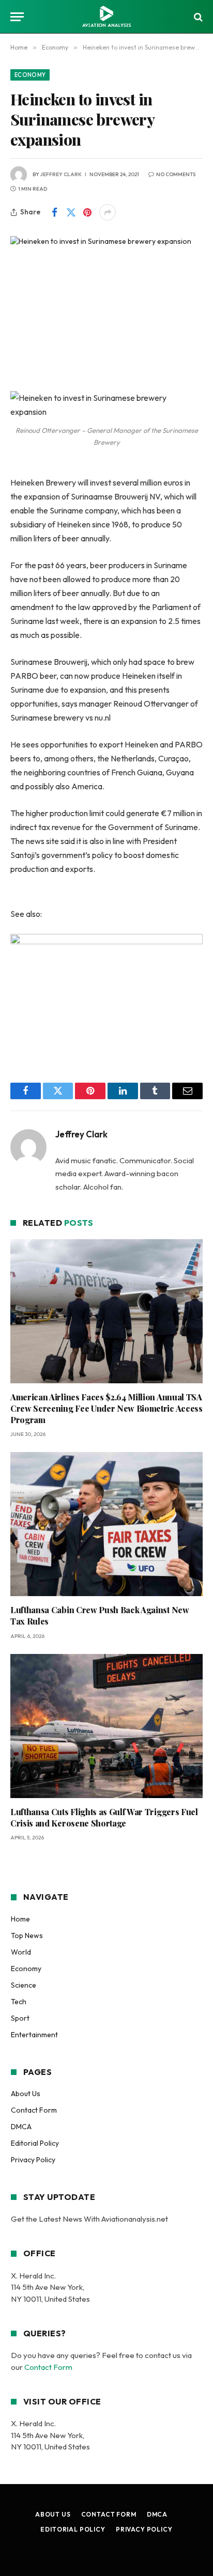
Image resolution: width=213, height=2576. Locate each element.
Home (20, 1919)
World (21, 1952)
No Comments (176, 174)
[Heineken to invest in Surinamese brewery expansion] (106, 299)
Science (24, 1985)
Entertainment (34, 2035)
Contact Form (34, 2110)
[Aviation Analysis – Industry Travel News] (106, 17)
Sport (20, 2018)
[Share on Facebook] (54, 212)
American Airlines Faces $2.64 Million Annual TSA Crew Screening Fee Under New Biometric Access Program (106, 1408)
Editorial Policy (35, 2143)
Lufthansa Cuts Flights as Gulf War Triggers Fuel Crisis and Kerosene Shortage (104, 1817)
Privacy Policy (33, 2160)
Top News (27, 1935)
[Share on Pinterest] (87, 212)
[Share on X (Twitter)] (71, 212)
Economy (30, 75)
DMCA (21, 2127)
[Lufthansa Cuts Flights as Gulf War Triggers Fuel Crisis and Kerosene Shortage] (106, 1726)
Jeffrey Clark (61, 174)
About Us (26, 2094)
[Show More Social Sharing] (108, 212)
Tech (19, 2002)
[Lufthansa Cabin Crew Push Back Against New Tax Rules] (106, 1524)
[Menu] (17, 17)
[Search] (197, 17)
